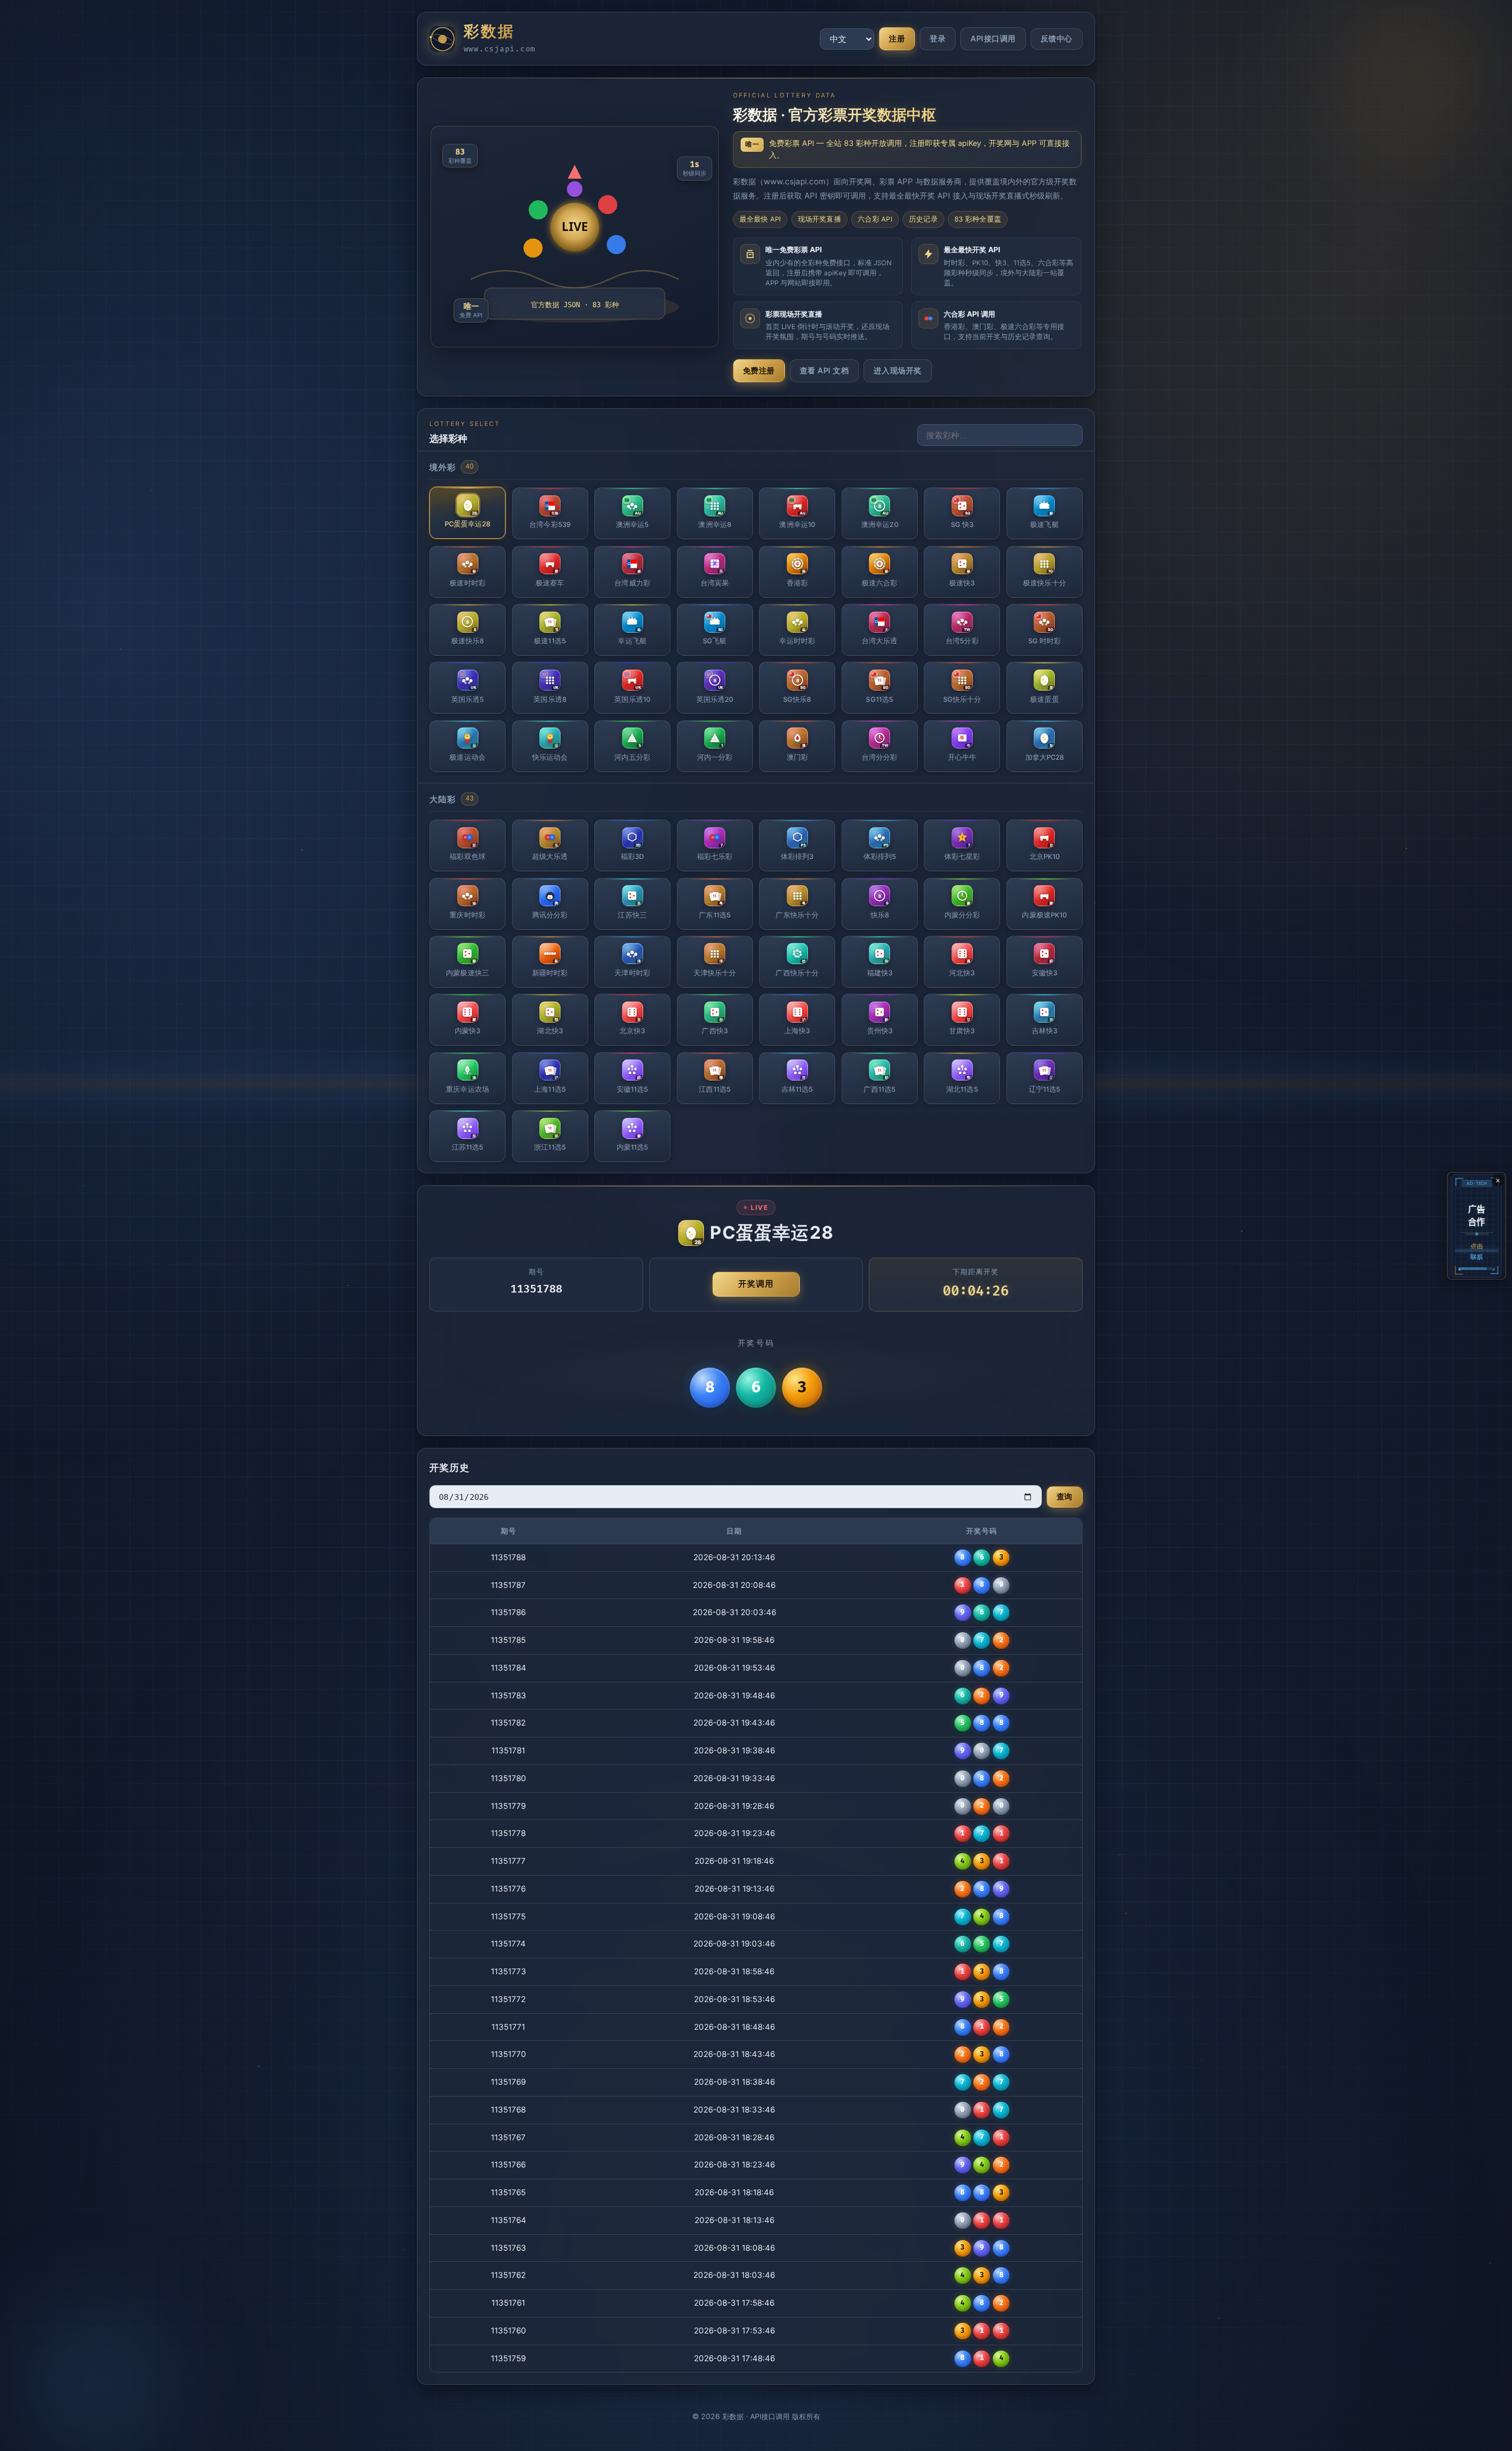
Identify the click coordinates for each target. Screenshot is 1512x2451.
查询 (1065, 1496)
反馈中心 (1057, 39)
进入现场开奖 (897, 370)
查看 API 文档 (825, 370)
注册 (897, 38)
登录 (938, 38)
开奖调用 (756, 1284)
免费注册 (759, 370)
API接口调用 (993, 38)
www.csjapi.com (500, 49)
